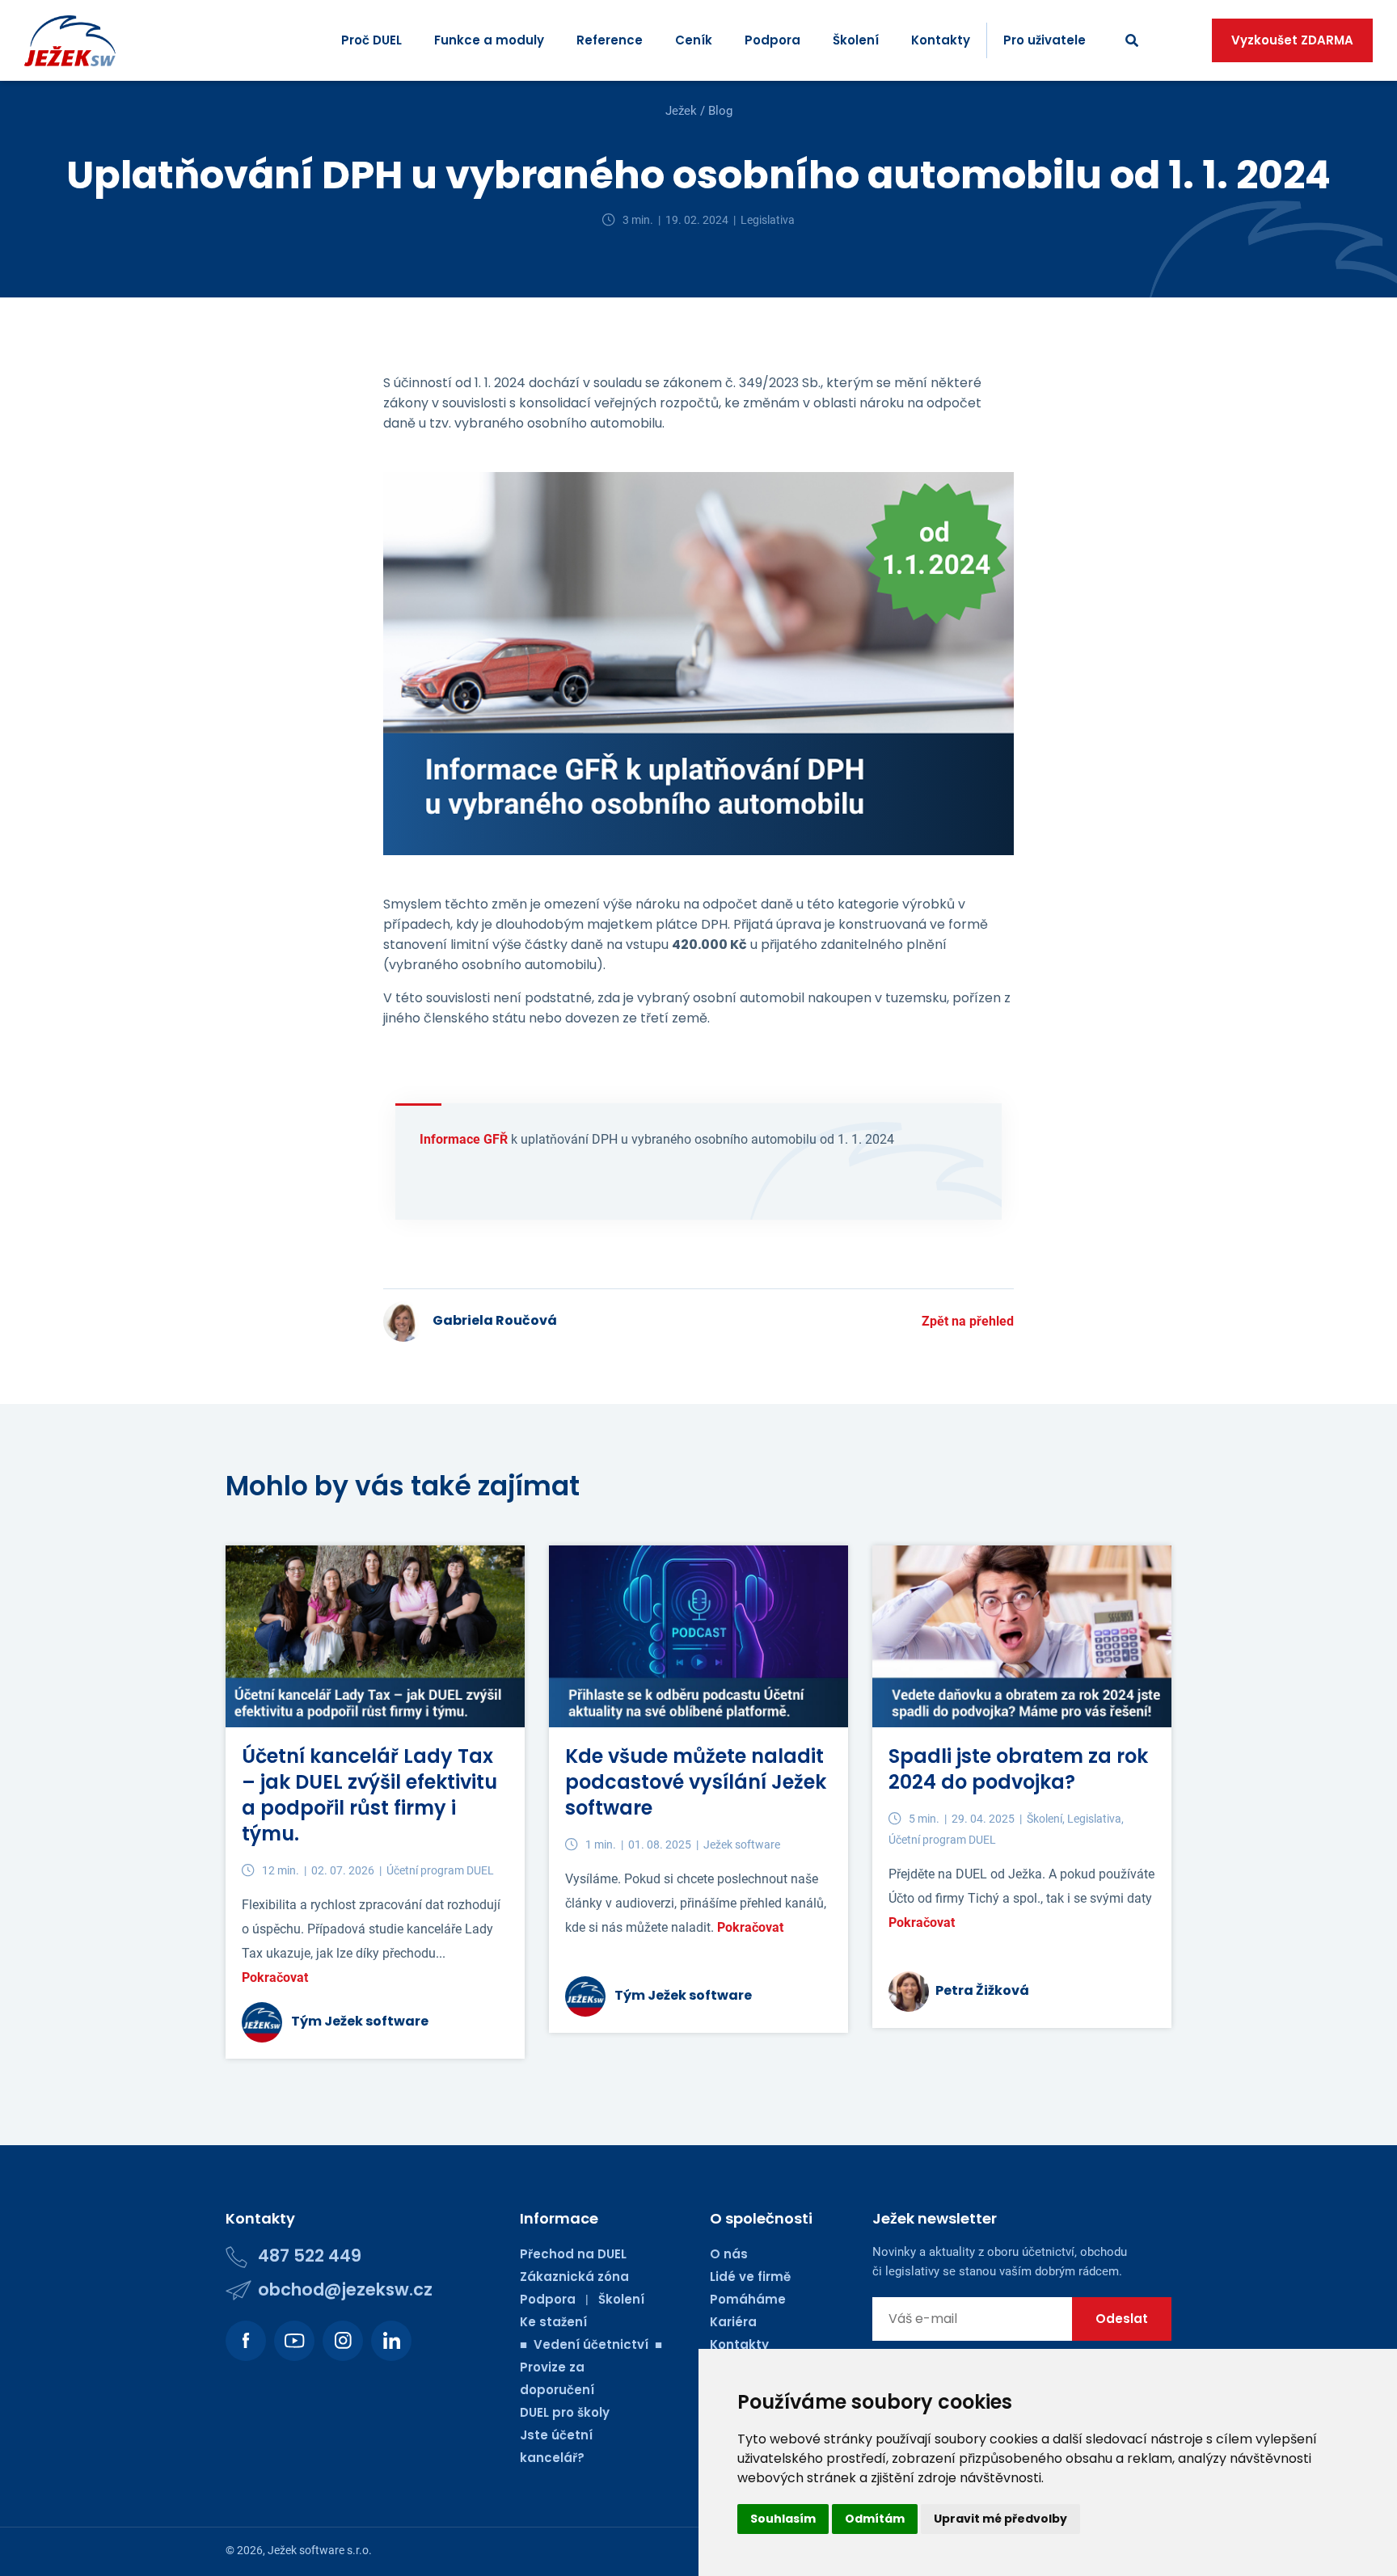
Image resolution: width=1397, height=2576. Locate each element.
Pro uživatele (1045, 40)
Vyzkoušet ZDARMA (1292, 40)
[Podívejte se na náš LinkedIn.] (391, 2341)
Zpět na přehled (968, 1321)
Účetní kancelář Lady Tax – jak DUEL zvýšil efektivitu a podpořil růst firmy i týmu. (369, 1795)
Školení (856, 40)
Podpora (772, 40)
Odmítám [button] (875, 2519)
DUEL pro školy (565, 2412)
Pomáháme (748, 2299)
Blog (720, 111)
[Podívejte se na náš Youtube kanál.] (294, 2341)
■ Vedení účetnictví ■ (591, 2344)
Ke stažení (553, 2322)
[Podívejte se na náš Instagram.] (343, 2341)
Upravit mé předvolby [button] (1000, 2519)
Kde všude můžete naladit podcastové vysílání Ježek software (696, 1782)
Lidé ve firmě (750, 2277)
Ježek (681, 111)
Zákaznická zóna (574, 2277)
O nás (729, 2254)
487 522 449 (310, 2256)
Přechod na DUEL (573, 2254)
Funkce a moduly (489, 40)
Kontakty (941, 40)
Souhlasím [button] (783, 2519)
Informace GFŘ (464, 1139)
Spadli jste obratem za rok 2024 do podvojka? (1018, 1769)
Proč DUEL (371, 40)
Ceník (694, 40)
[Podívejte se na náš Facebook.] (246, 2341)
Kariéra (733, 2322)
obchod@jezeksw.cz (345, 2289)
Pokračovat (275, 1977)
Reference (610, 40)
